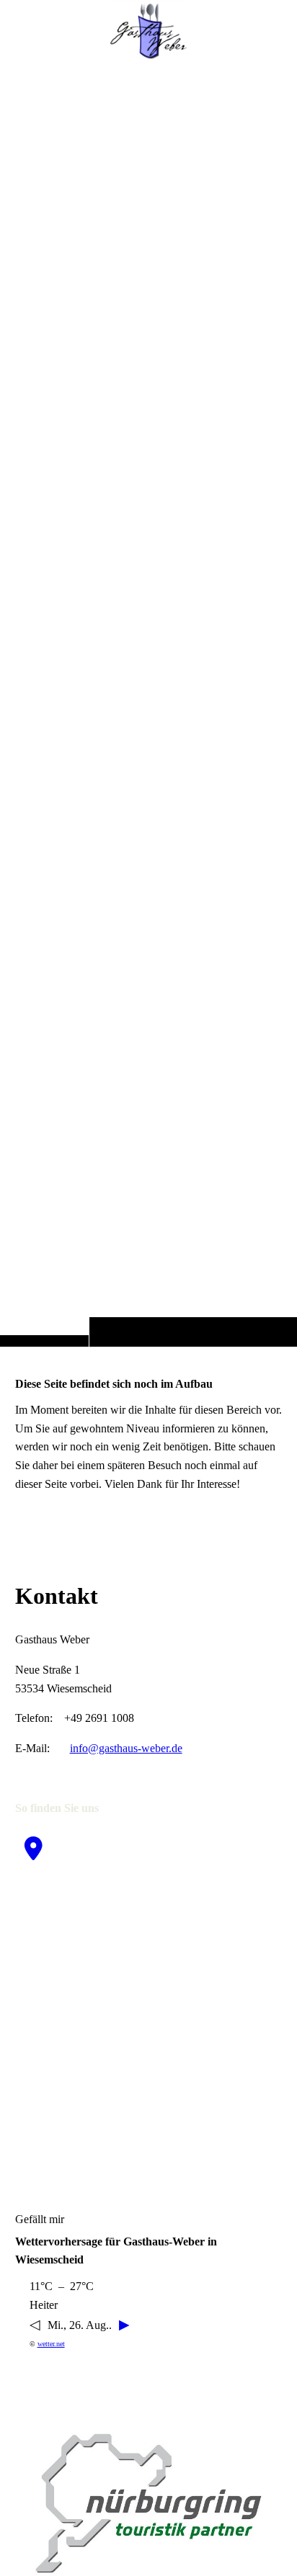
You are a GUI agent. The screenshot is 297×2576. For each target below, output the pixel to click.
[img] (148, 702)
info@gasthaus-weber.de (126, 1748)
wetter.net (51, 2344)
